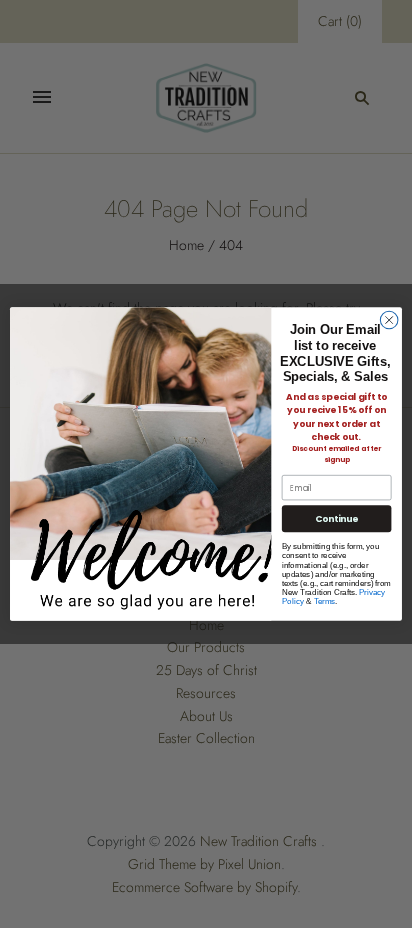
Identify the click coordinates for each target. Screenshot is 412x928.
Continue (337, 518)
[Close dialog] (389, 320)
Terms (325, 601)
